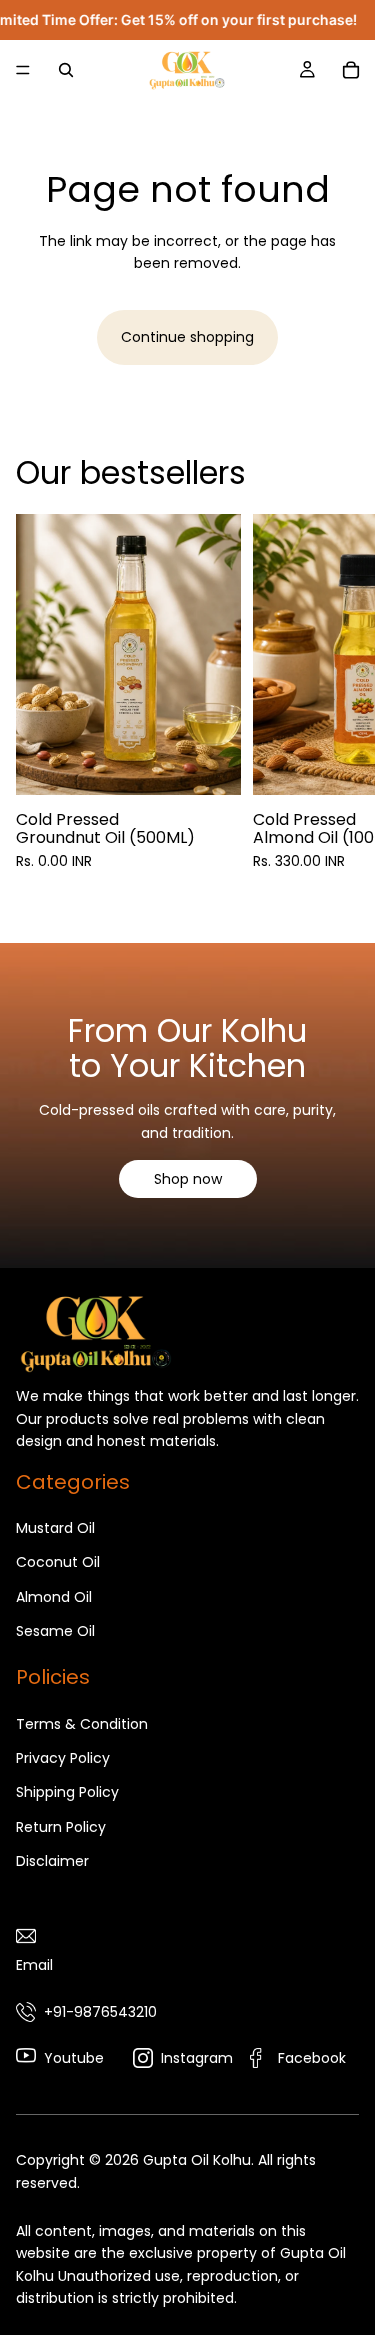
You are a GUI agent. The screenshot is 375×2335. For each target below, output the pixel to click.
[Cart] (351, 70)
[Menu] (23, 70)
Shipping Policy (67, 1793)
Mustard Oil (55, 1528)
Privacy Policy (63, 1758)
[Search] (66, 70)
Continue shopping (187, 337)
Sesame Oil (55, 1631)
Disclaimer (52, 1862)
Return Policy (61, 1827)
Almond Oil (54, 1597)
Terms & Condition (82, 1724)
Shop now (188, 1179)
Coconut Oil (58, 1562)
